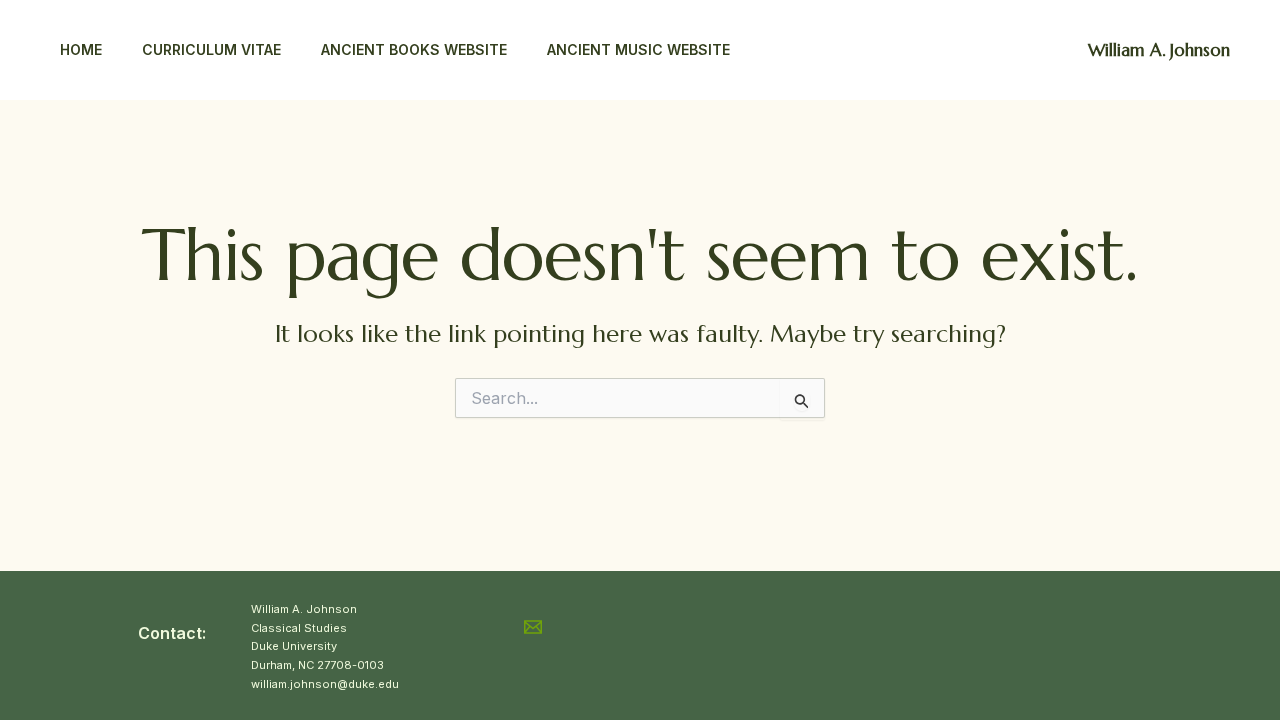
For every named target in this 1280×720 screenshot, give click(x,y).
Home (81, 49)
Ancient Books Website (414, 49)
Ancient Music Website (638, 49)
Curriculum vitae (211, 49)
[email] (536, 627)
